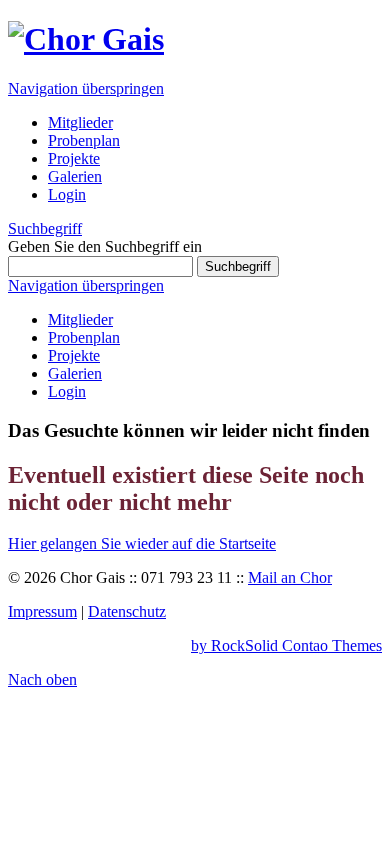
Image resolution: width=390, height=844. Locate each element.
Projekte (74, 355)
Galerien (75, 373)
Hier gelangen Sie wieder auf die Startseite (142, 543)
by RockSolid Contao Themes (286, 645)
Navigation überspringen (86, 88)
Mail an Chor (290, 577)
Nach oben (42, 679)
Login (67, 391)
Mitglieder (80, 319)
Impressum (42, 611)
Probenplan (84, 337)
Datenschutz (127, 611)
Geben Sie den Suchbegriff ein (105, 246)
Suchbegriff (45, 228)
